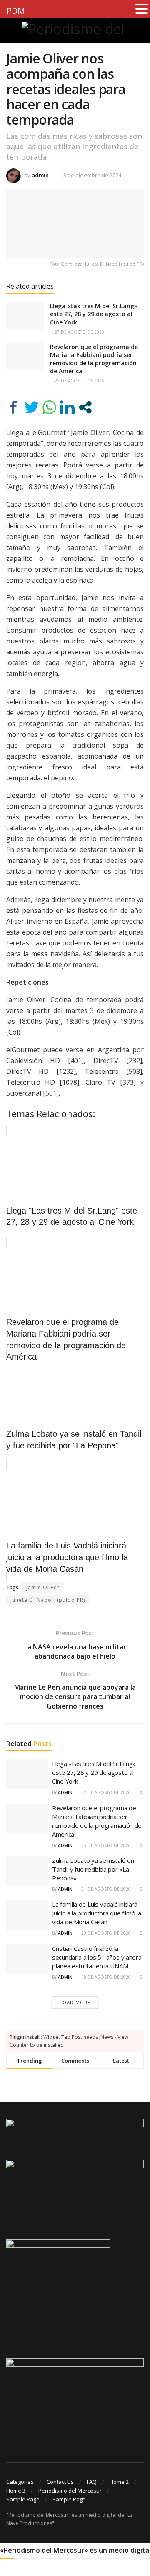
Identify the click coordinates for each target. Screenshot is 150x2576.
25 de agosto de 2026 (79, 381)
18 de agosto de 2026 (105, 1977)
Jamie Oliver (43, 1587)
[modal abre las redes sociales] (85, 407)
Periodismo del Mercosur (70, 2491)
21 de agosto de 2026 (105, 1889)
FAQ (92, 2482)
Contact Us (60, 2482)
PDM (16, 11)
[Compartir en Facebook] (14, 407)
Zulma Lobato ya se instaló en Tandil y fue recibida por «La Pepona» (93, 1869)
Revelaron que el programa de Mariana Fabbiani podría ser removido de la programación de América (94, 359)
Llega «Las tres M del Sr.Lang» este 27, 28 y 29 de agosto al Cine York (94, 314)
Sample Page (23, 2499)
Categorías (20, 2482)
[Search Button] (140, 30)
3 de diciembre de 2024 (92, 175)
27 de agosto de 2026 (79, 332)
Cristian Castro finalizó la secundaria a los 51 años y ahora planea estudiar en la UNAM (97, 1957)
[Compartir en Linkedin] (67, 407)
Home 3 (16, 2491)
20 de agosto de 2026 (105, 1933)
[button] (142, 9)
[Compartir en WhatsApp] (49, 407)
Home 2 (119, 2482)
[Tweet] (31, 407)
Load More (75, 2002)
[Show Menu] (10, 30)
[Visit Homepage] (75, 30)
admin (40, 175)
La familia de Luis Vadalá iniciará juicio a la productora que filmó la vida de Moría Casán (97, 1913)
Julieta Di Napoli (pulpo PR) (48, 1600)
